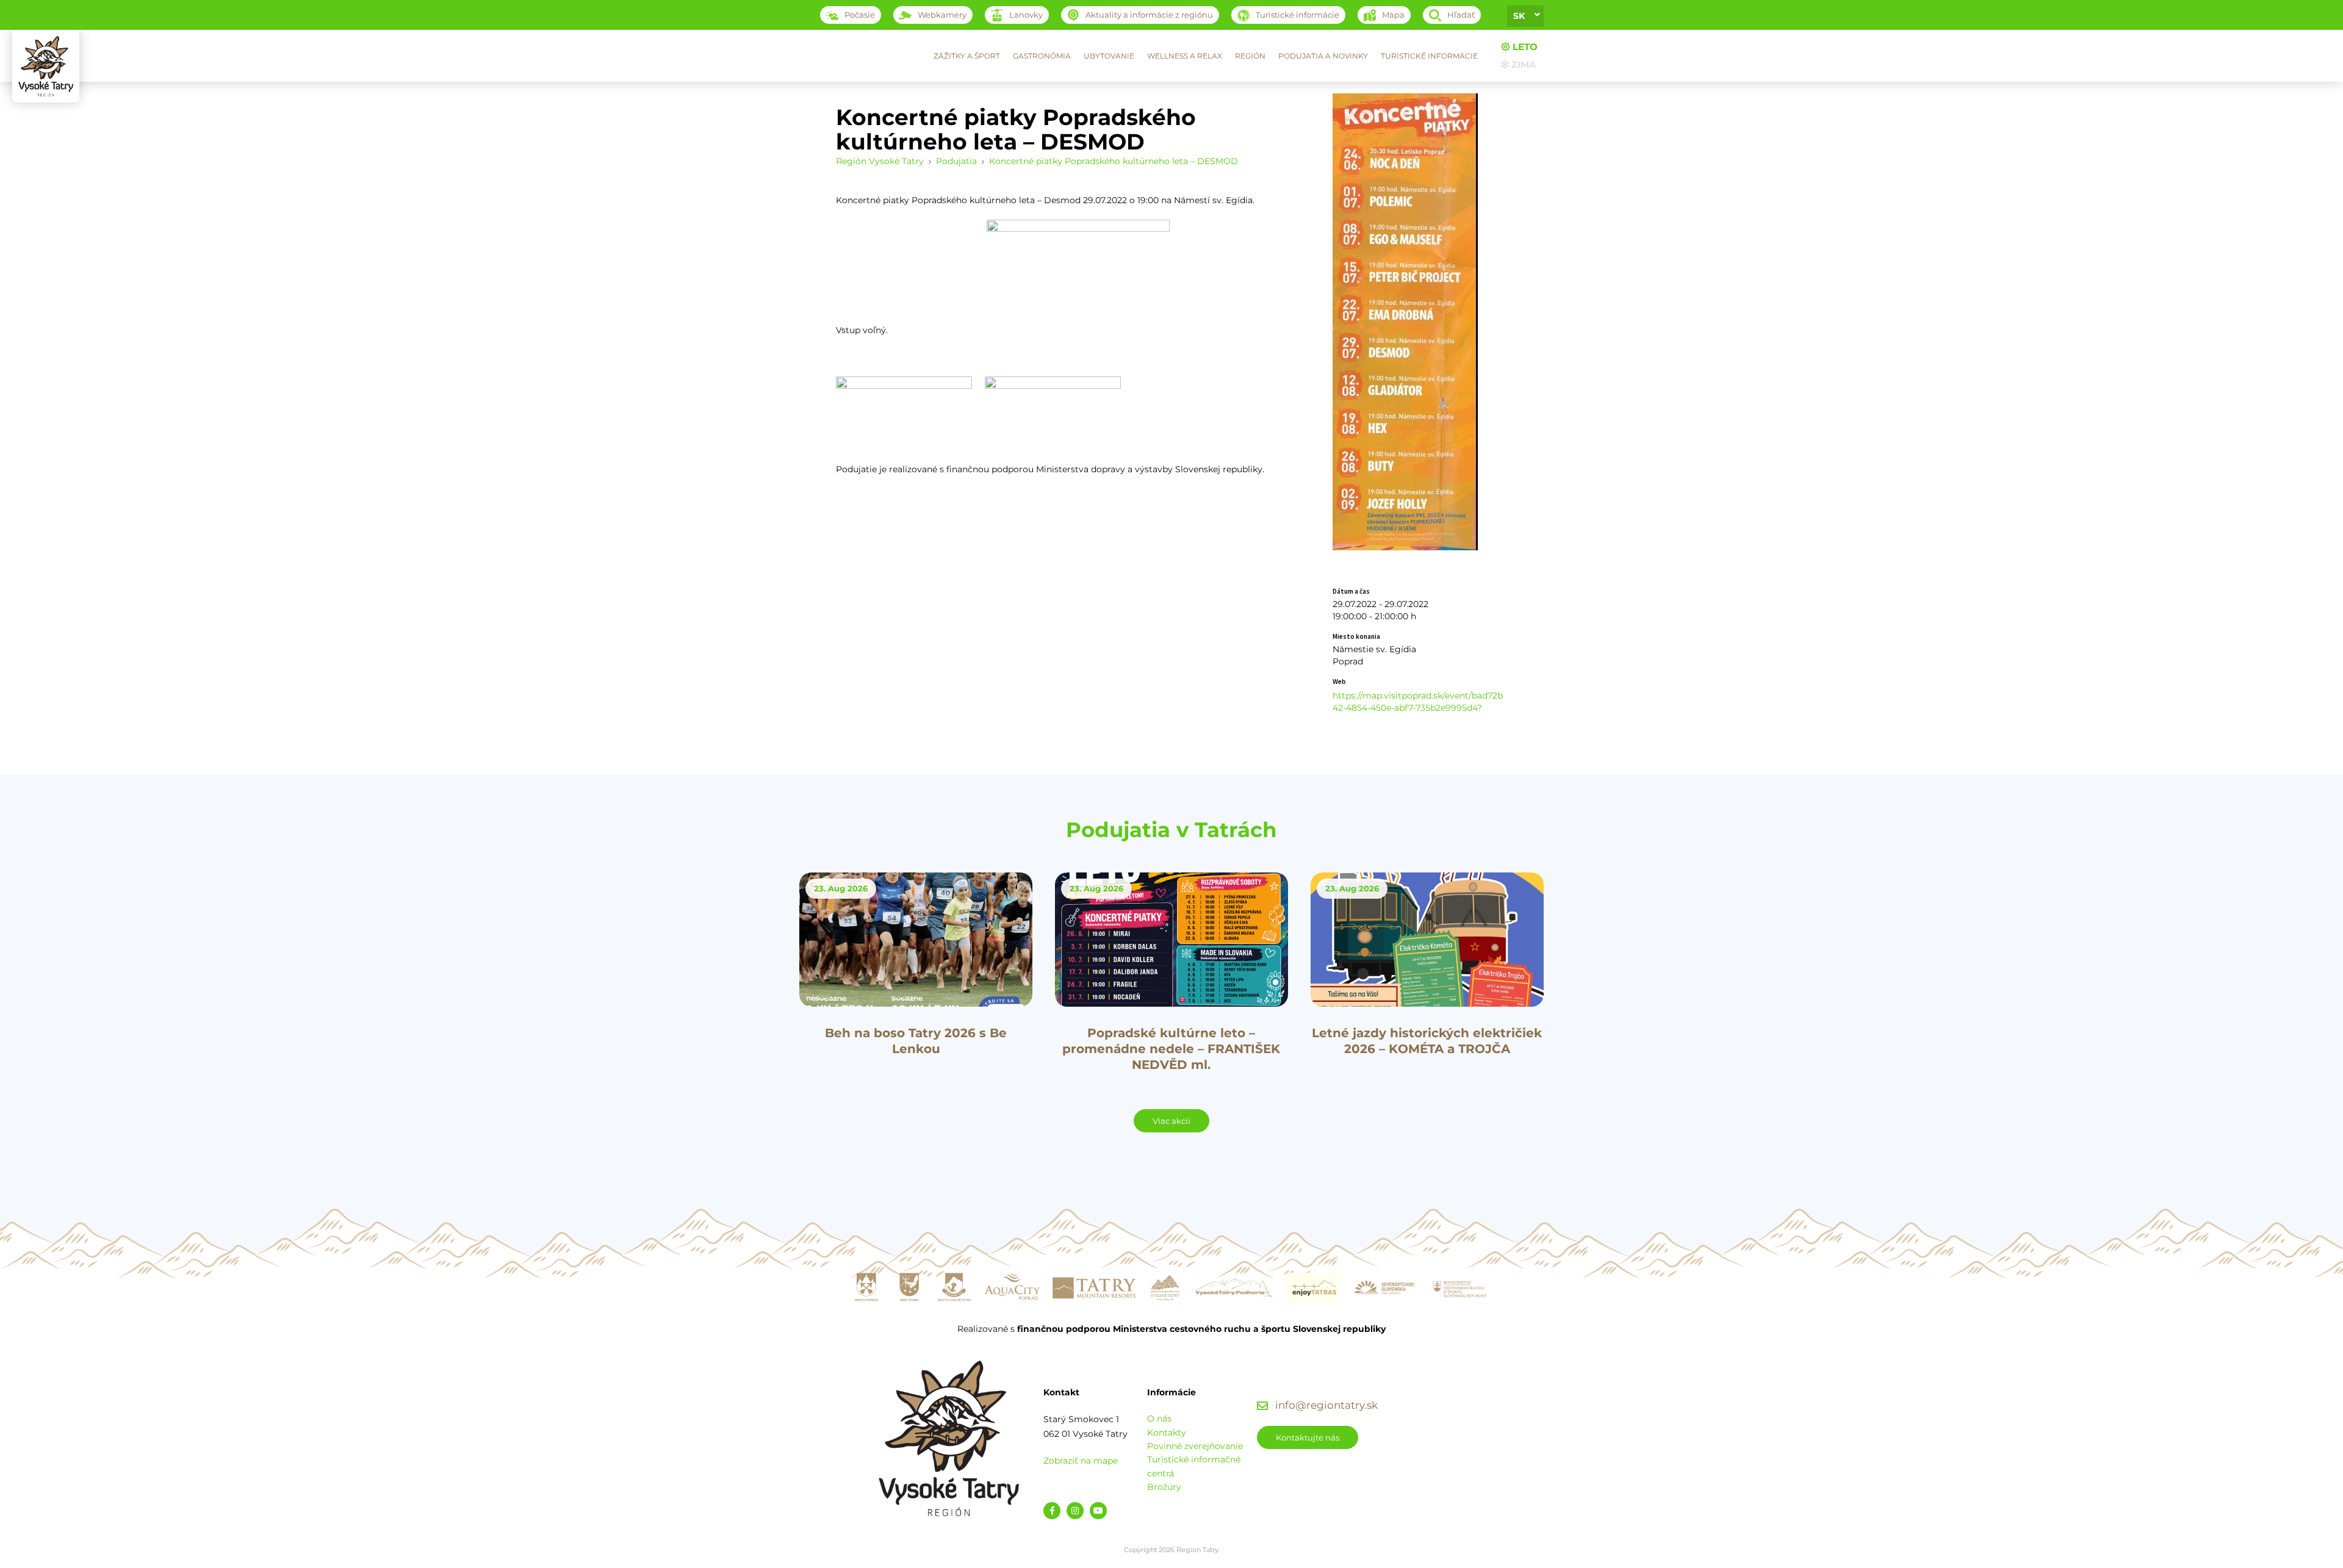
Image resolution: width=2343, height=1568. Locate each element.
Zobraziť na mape (1081, 1461)
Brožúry (1164, 1487)
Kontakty (1167, 1433)
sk (1519, 16)
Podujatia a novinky (1323, 56)
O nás (1159, 1419)
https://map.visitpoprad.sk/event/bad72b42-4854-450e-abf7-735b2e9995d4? (1418, 702)
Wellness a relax (1185, 56)
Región (1250, 56)
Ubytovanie (1109, 56)
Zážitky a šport (967, 56)
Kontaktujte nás (1308, 1437)
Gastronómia (1042, 56)
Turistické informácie (1429, 56)
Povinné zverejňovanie (1195, 1446)
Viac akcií (1171, 1121)
